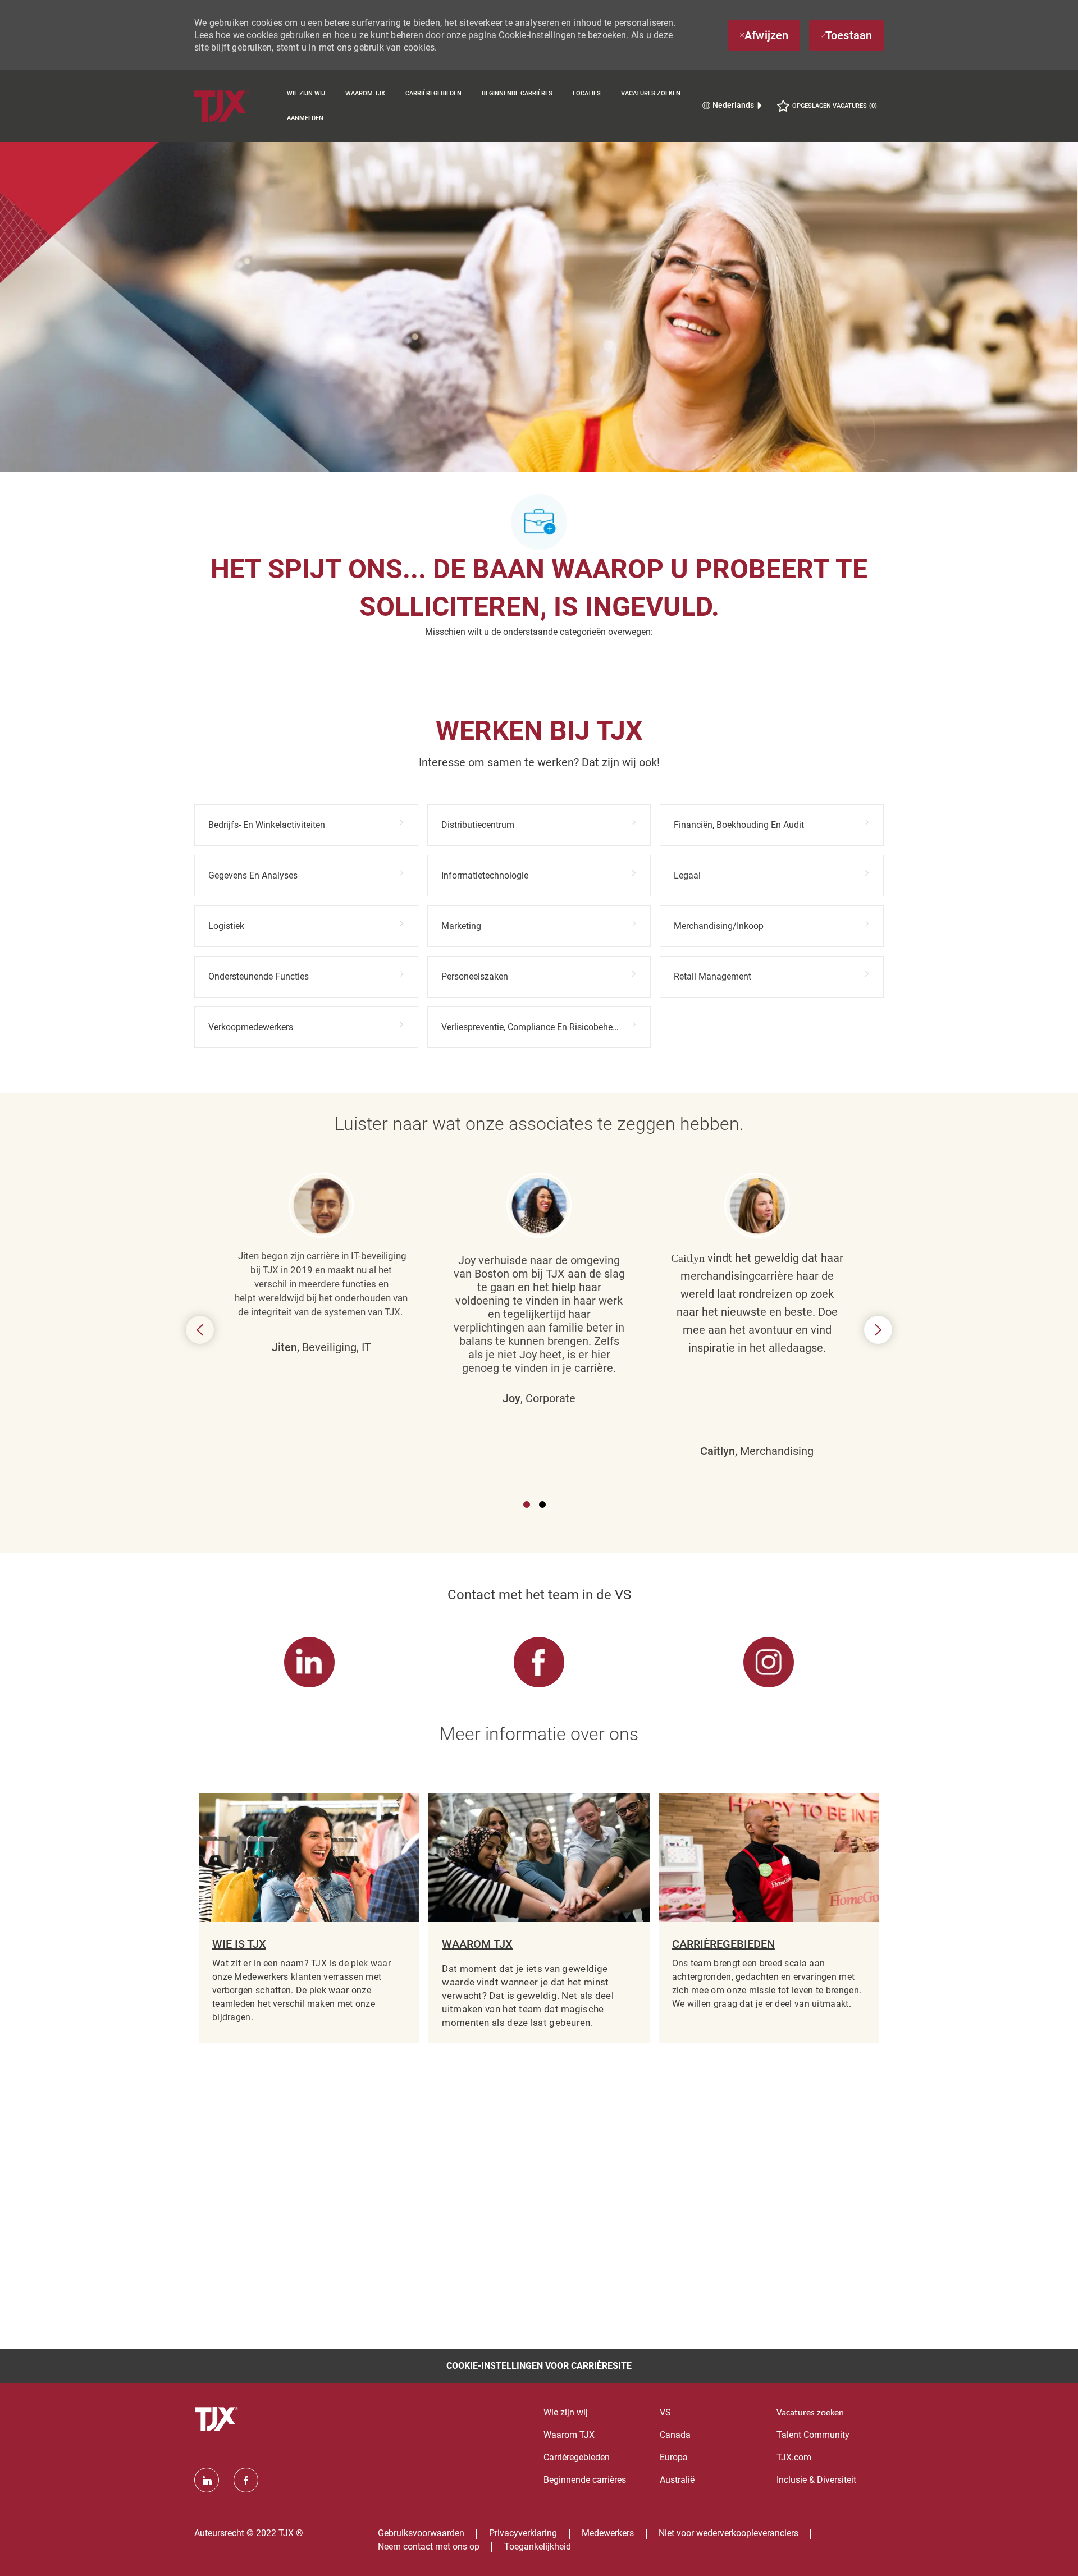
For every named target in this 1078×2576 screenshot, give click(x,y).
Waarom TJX (365, 93)
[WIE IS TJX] (309, 1919)
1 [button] (527, 1504)
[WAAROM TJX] (539, 1919)
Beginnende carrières (517, 93)
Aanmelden (305, 118)
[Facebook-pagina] (246, 2480)
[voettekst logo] (218, 2419)
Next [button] (878, 1330)
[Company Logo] (236, 106)
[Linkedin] (207, 2480)
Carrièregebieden (433, 93)
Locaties (587, 93)
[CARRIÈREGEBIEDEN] (769, 1919)
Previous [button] (200, 1330)
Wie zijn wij (306, 93)
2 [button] (542, 1504)
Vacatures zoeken (651, 93)
